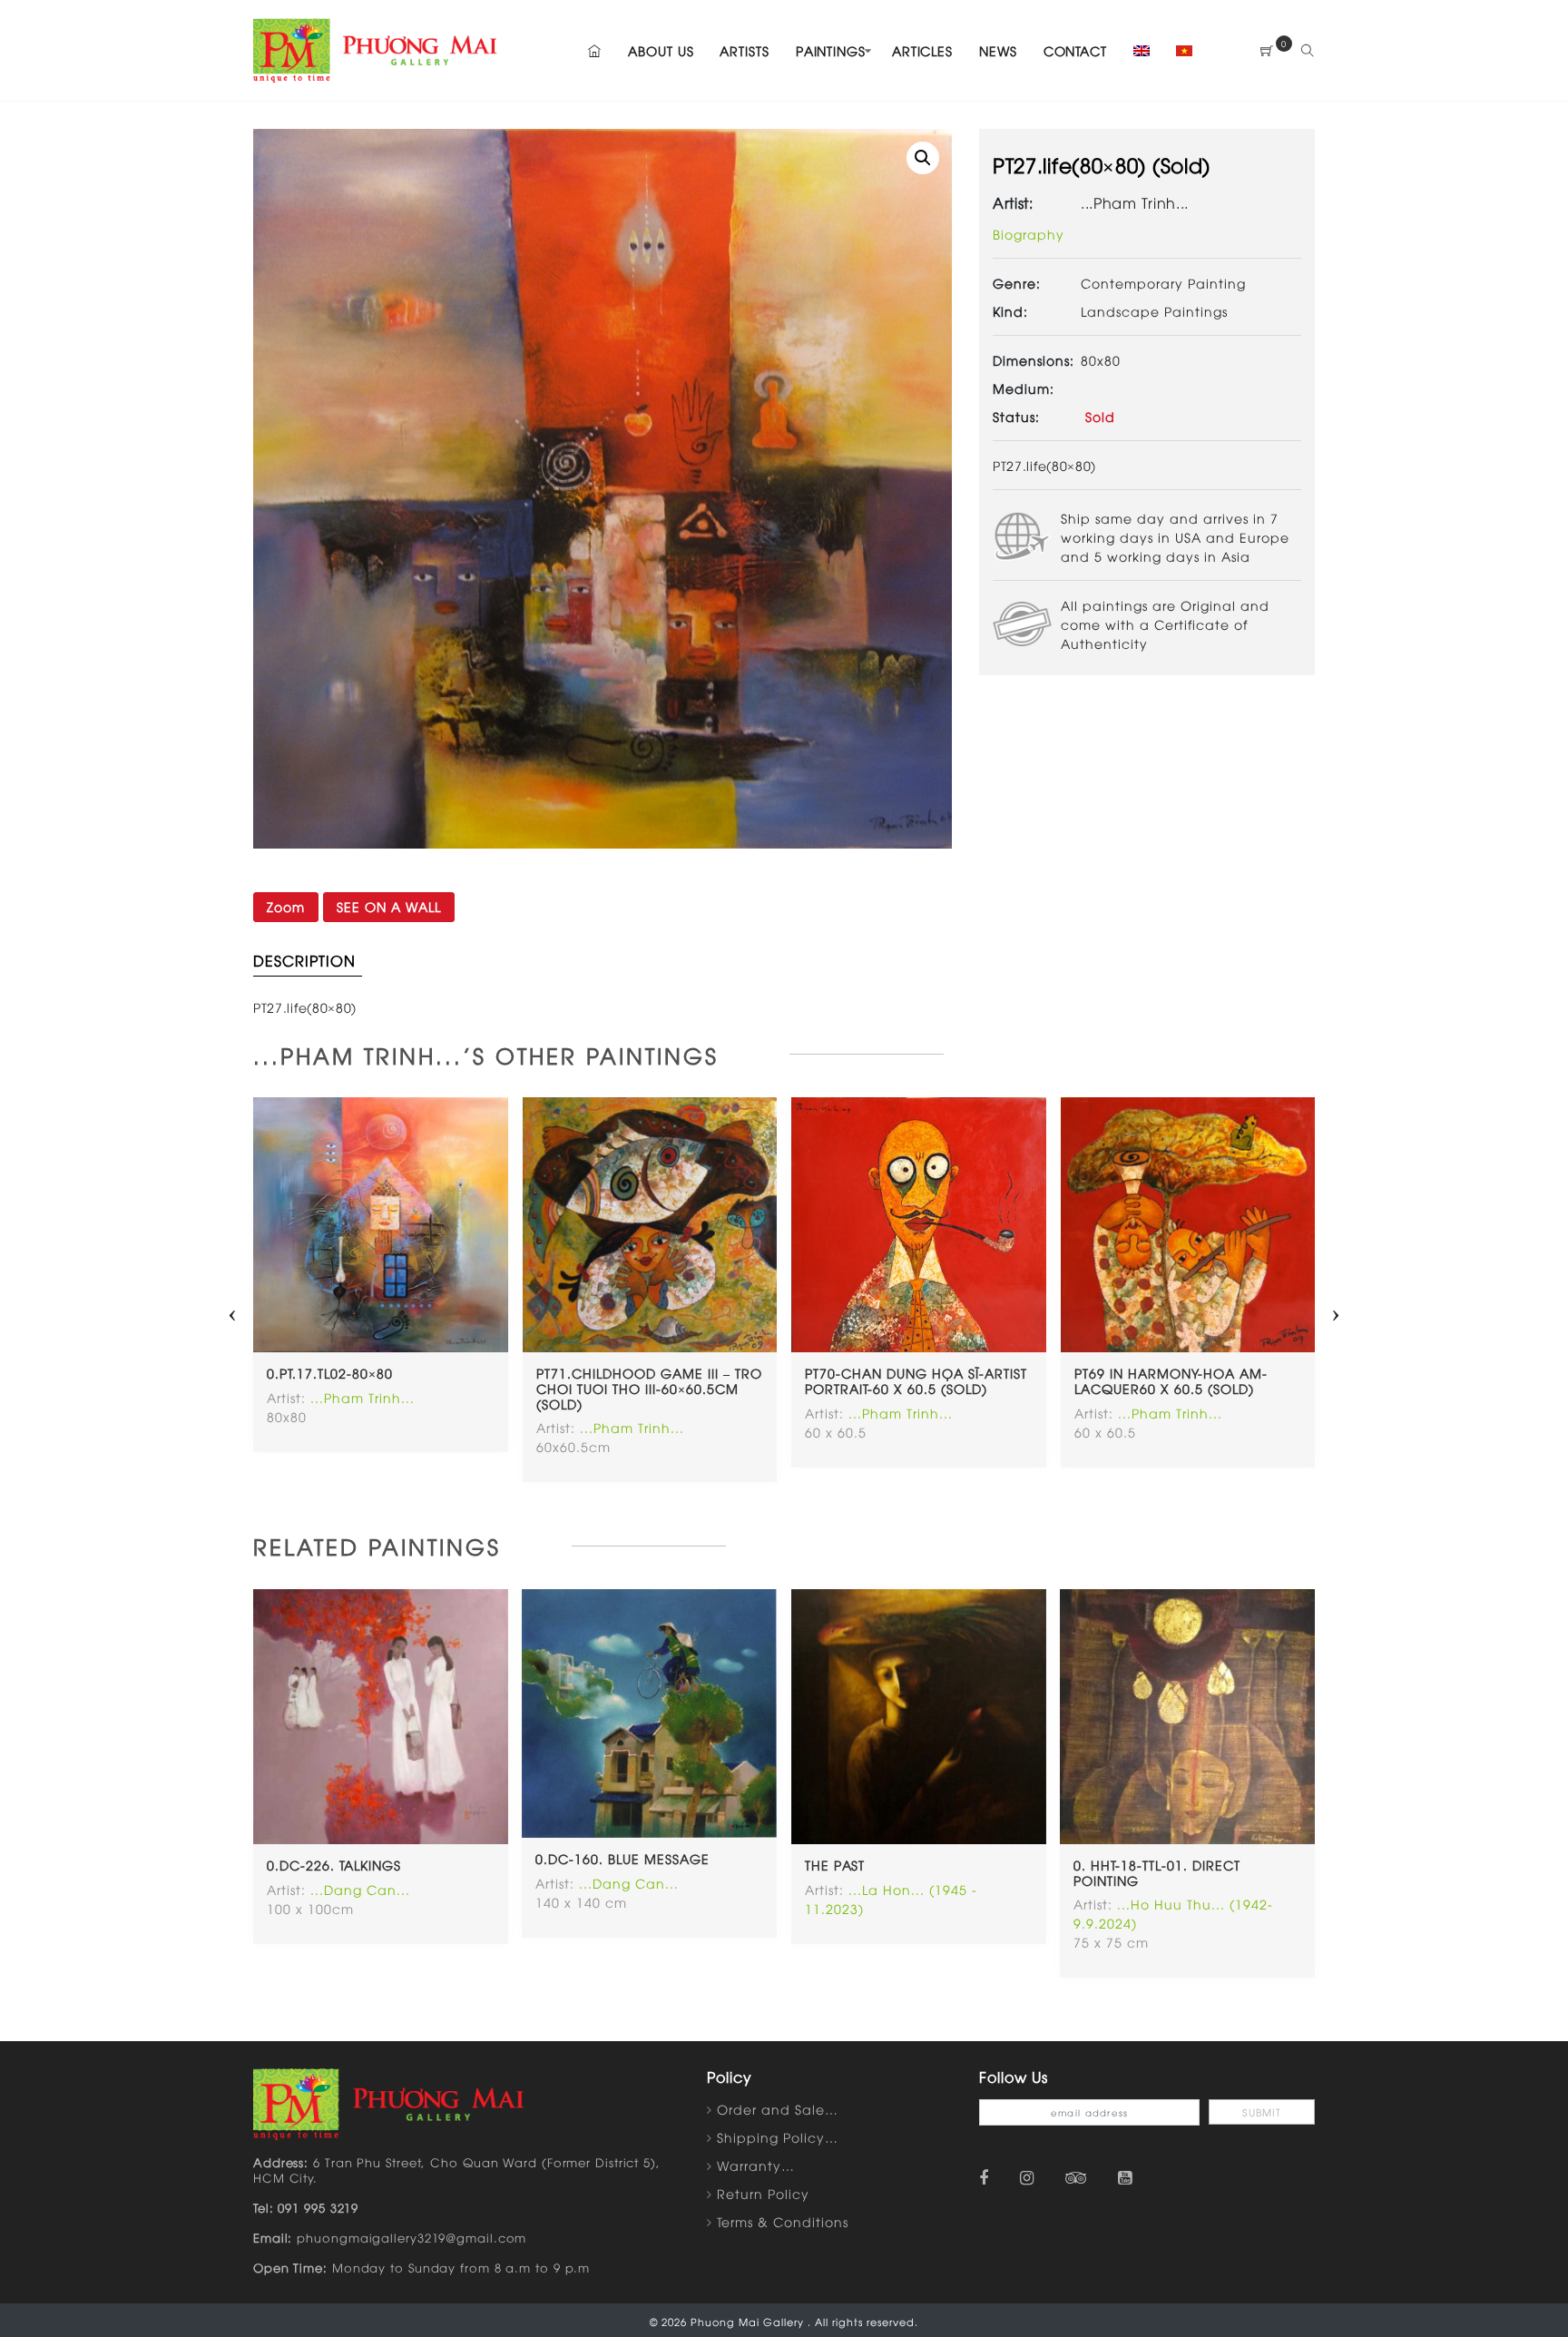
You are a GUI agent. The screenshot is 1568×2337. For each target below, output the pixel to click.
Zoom (286, 906)
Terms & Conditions (783, 2221)
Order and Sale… (778, 2109)
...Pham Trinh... (1135, 202)
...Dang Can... (360, 1889)
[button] (923, 158)
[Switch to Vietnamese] (1179, 50)
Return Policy (763, 2193)
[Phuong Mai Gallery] (376, 48)
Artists (744, 50)
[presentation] (232, 1309)
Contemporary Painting (1163, 283)
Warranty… (756, 2165)
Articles (922, 50)
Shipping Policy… (778, 2137)
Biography (1029, 234)
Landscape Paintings (1154, 311)
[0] (1267, 50)
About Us (661, 50)
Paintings (831, 50)
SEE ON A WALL (389, 906)
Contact (1075, 50)
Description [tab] (304, 960)
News (998, 50)
